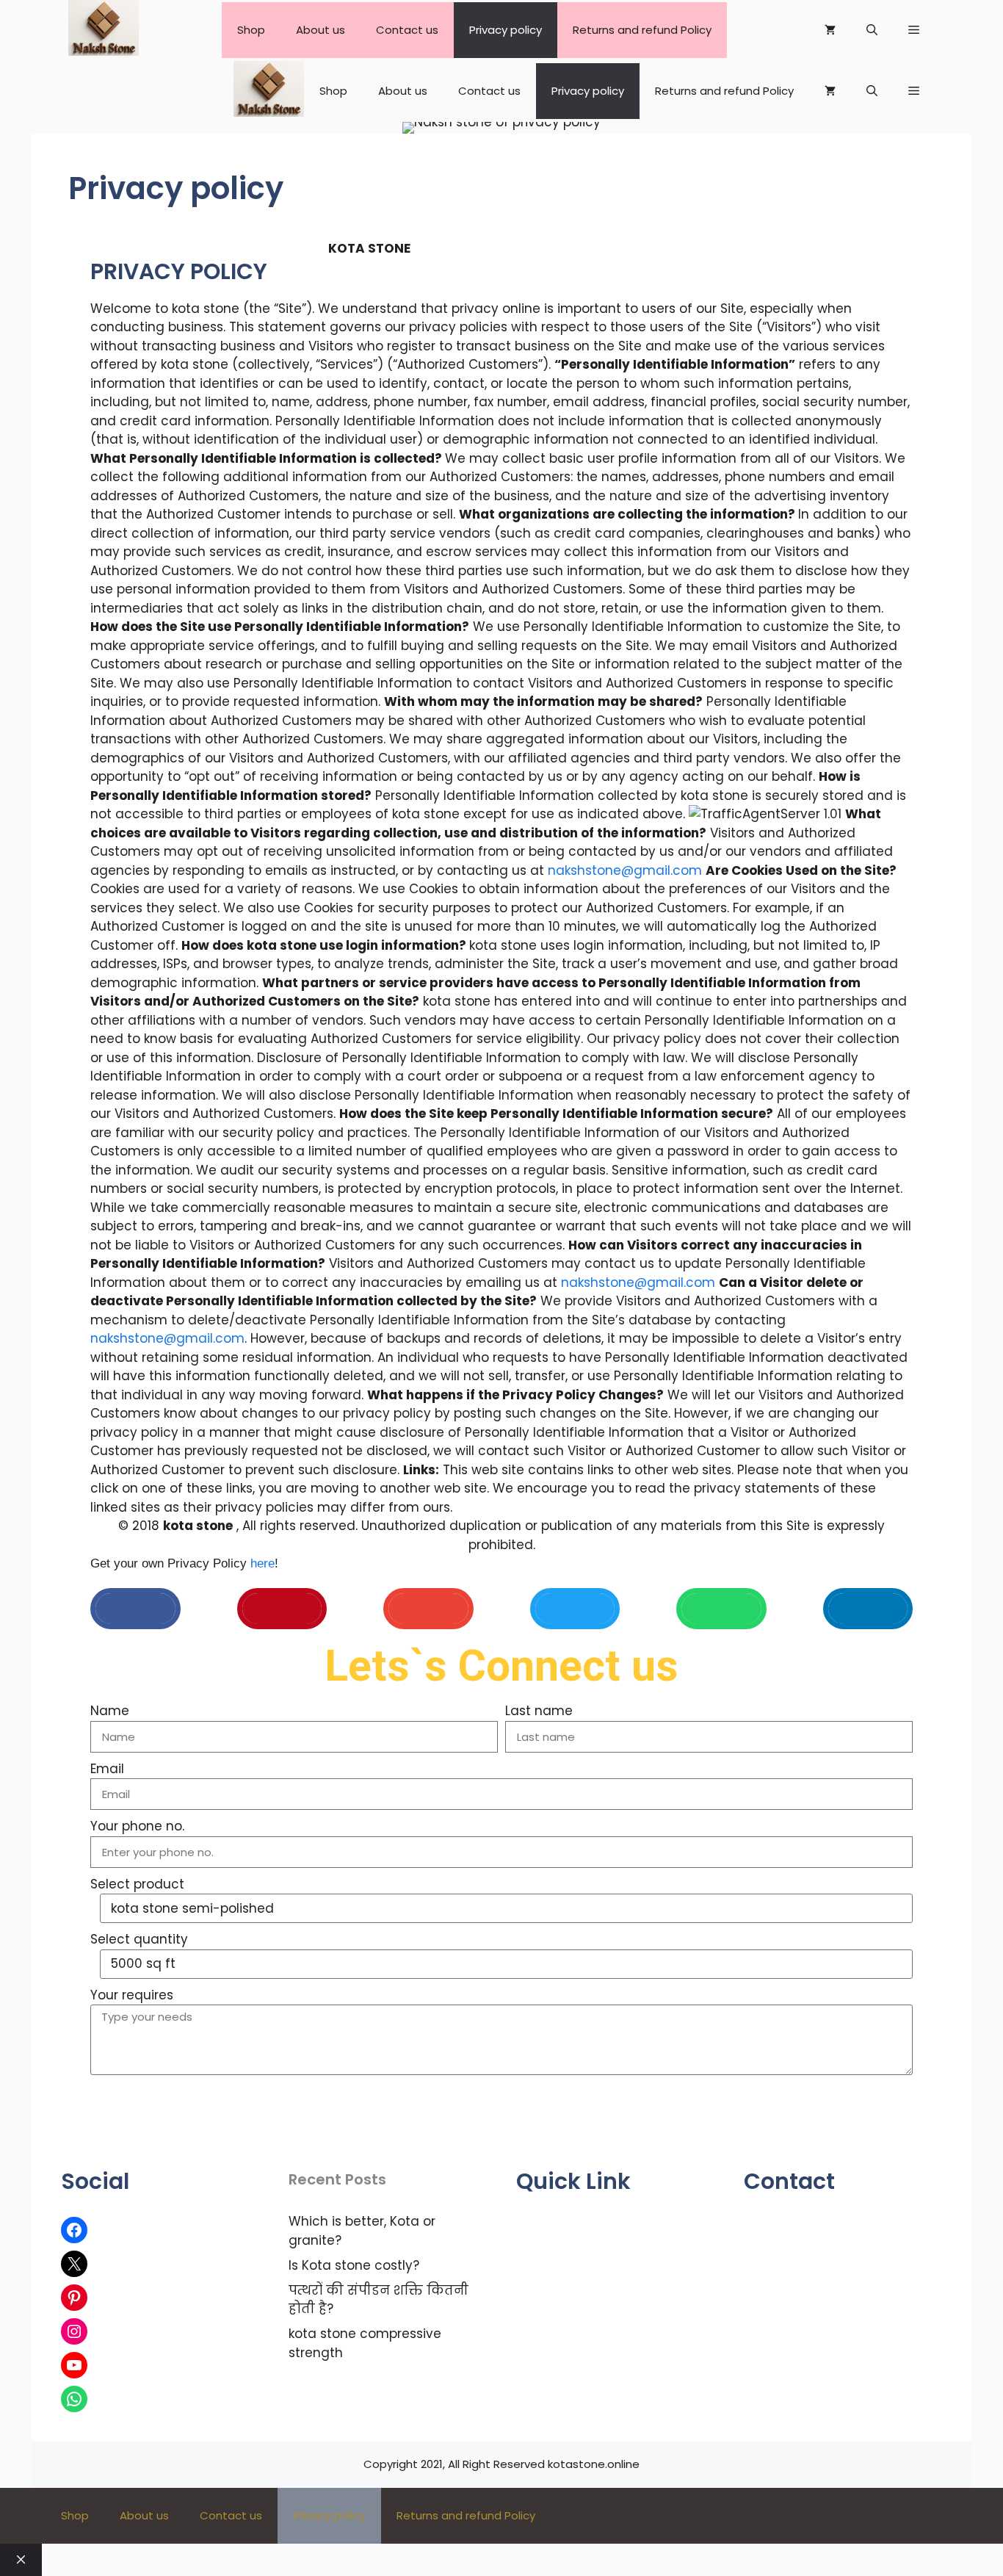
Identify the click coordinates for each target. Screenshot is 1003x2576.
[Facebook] (74, 2230)
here (262, 1563)
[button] (914, 30)
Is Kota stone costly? (354, 2265)
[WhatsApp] (74, 2399)
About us (321, 30)
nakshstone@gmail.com (625, 870)
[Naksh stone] (104, 30)
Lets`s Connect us (501, 1666)
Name (110, 1711)
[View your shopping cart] (830, 30)
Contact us (407, 30)
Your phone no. (137, 1826)
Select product (137, 1884)
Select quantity (139, 1939)
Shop (251, 30)
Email (107, 1769)
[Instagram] (74, 2331)
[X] (74, 2264)
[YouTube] (74, 2365)
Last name (539, 1711)
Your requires (132, 1995)
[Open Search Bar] (872, 30)
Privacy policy (506, 30)
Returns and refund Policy (642, 30)
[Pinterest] (74, 2298)
